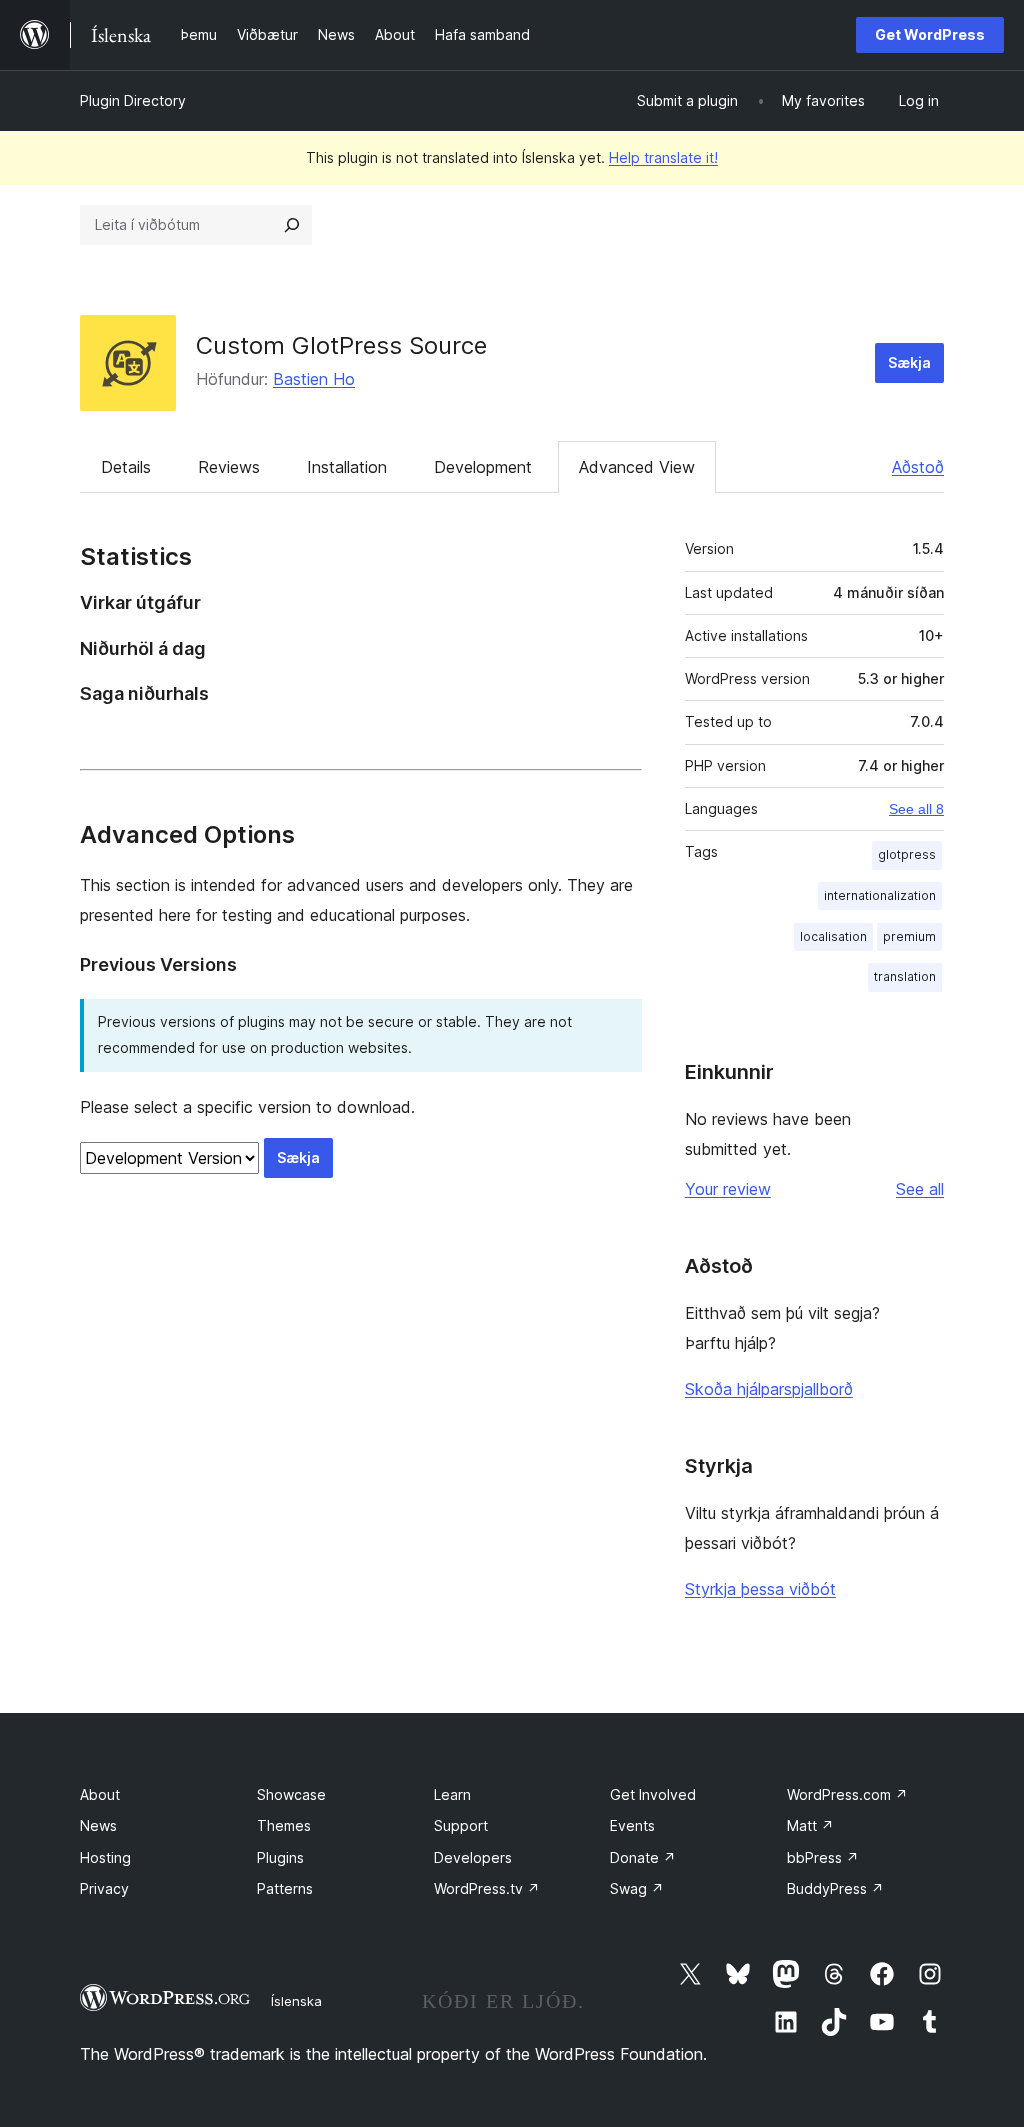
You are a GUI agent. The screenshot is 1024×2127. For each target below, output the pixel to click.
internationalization (880, 895)
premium (909, 936)
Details (126, 467)
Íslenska (296, 2001)
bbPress (823, 1857)
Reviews (229, 467)
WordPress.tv (487, 1888)
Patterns (285, 1888)
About (100, 1794)
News (98, 1825)
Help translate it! (663, 157)
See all (920, 1189)
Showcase (291, 1794)
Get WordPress (930, 34)
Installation (347, 467)
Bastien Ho (314, 379)
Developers (473, 1857)
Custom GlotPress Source (341, 345)
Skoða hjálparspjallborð (769, 1389)
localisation (833, 936)
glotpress (907, 854)
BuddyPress (835, 1888)
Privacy (104, 1888)
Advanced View (637, 467)
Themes (284, 1825)
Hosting (105, 1857)
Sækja (909, 362)
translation (905, 976)
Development (483, 467)
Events (632, 1825)
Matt (810, 1825)
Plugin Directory (133, 100)
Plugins (280, 1857)
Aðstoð (918, 467)
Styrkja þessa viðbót (760, 1589)
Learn (452, 1794)
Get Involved (653, 1794)
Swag (637, 1888)
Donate (643, 1857)
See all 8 (916, 809)
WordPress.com (847, 1794)
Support (461, 1825)
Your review (728, 1189)
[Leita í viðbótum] (292, 225)
